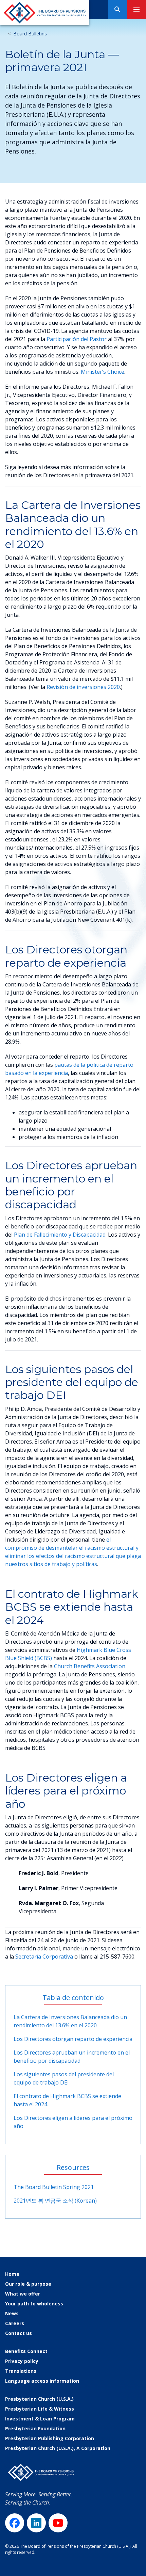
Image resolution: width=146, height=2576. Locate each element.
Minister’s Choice (103, 372)
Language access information (42, 2381)
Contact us (19, 2333)
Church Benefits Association (90, 1666)
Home (12, 2274)
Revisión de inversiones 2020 (83, 687)
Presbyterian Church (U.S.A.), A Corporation (58, 2448)
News (12, 2313)
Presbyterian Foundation (35, 2428)
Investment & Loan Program (40, 2419)
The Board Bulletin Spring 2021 (54, 2187)
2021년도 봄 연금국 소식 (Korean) (55, 2201)
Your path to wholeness (34, 2304)
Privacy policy (22, 2361)
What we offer (23, 2294)
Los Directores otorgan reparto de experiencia (73, 2039)
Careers (15, 2323)
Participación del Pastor (77, 339)
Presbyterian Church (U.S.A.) (39, 2399)
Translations (21, 2371)
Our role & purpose (28, 2284)
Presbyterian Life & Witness (40, 2409)
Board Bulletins (30, 34)
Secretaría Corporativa (44, 1957)
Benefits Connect (26, 2351)
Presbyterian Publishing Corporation (50, 2438)
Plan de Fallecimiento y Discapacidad (60, 1235)
